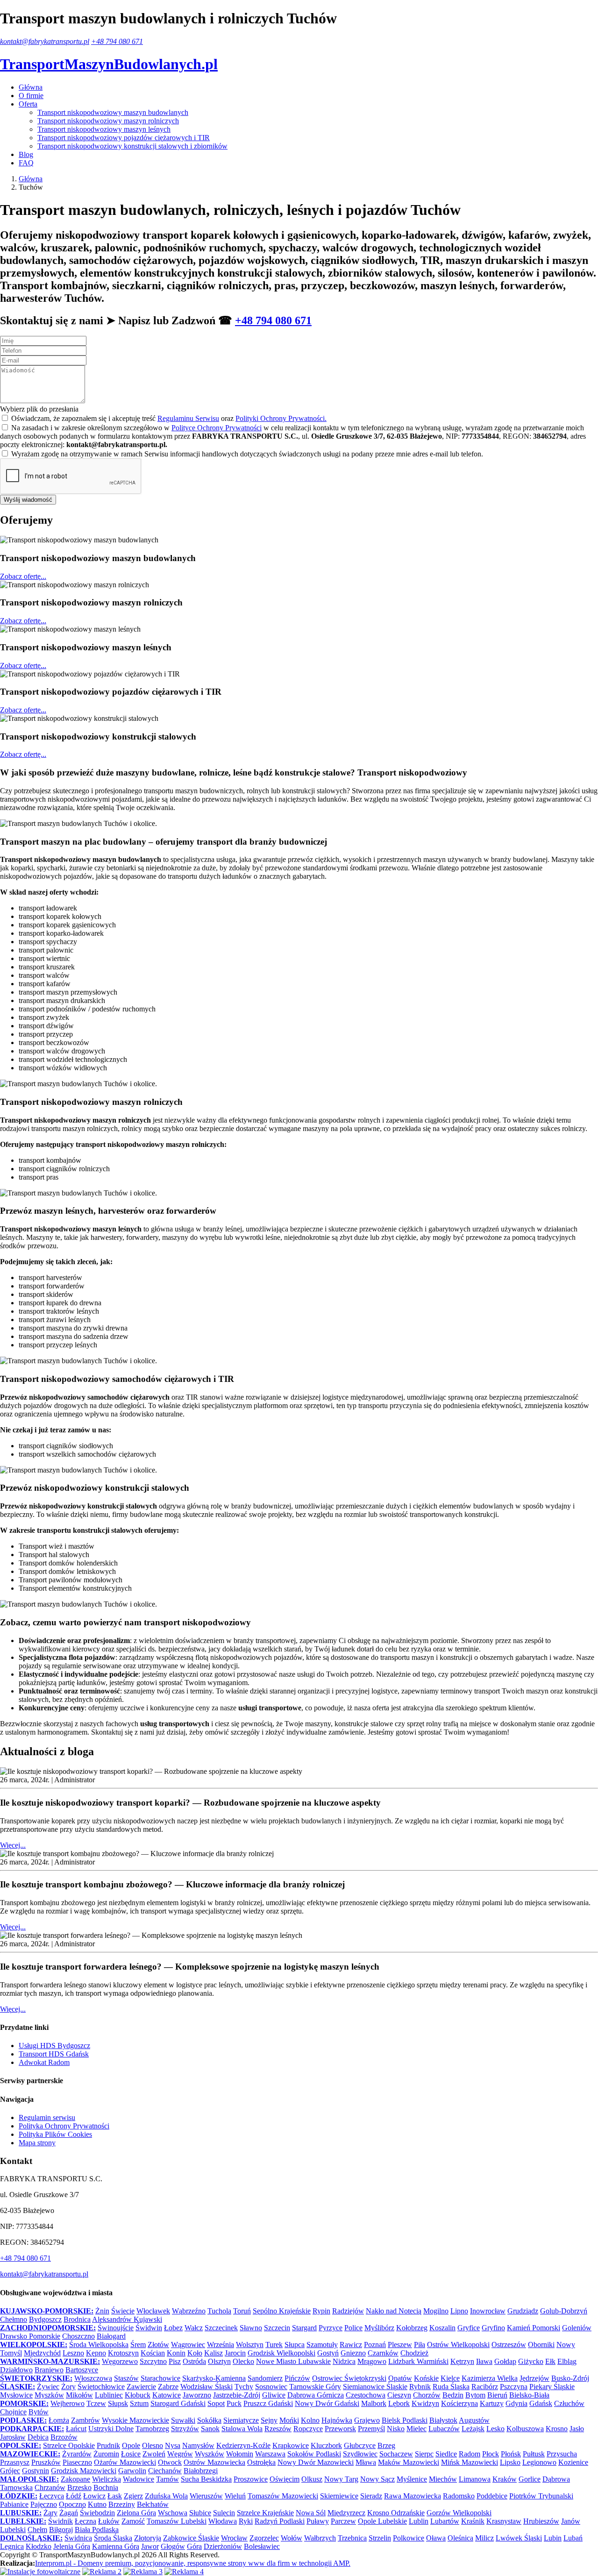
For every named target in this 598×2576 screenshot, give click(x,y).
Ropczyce (308, 2429)
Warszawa (270, 2454)
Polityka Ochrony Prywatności (64, 2126)
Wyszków (210, 2454)
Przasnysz (15, 2462)
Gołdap (505, 2361)
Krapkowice (291, 2445)
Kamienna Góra (116, 2546)
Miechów (443, 2479)
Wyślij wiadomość (28, 500)
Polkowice (409, 2538)
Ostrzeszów (509, 2345)
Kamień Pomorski (534, 2328)
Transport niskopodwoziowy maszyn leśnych (104, 129)
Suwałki (183, 2420)
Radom (470, 2454)
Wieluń (235, 2496)
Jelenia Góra (72, 2546)
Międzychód (42, 2353)
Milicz (484, 2538)
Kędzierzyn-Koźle (243, 2445)
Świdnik (61, 2521)
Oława (436, 2538)
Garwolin (132, 2471)
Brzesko (79, 2487)
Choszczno (78, 2336)
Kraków (505, 2479)
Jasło (577, 2429)
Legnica (12, 2546)
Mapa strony (37, 2143)
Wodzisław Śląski (206, 2387)
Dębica (38, 2437)
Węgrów (180, 2454)
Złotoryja (148, 2538)
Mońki (289, 2420)
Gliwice (274, 2395)
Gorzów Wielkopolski (459, 2513)
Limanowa (475, 2479)
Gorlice (530, 2479)
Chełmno (14, 2319)
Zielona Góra (136, 2513)
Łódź (74, 2496)
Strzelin (380, 2538)
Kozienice (573, 2462)
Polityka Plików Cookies (55, 2134)
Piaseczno (77, 2462)
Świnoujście (116, 2328)
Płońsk (511, 2454)
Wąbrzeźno (189, 2311)
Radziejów (348, 2311)
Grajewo (367, 2420)
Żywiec (48, 2387)
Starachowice (160, 2378)
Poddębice (492, 2496)
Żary (50, 2513)
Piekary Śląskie (552, 2387)
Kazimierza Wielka (490, 2378)
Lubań (573, 2538)
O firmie (31, 96)
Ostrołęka (261, 2462)
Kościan (153, 2353)
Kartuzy (492, 2403)
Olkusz (312, 2479)
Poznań (375, 2345)
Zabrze (168, 2387)
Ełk (550, 2361)
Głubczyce (360, 2445)
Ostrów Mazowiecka (214, 2462)
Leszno (73, 2353)
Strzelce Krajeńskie (265, 2513)
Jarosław (13, 2437)
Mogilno (436, 2311)
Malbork (374, 2403)
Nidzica (344, 2361)
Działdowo (16, 2370)
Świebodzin (97, 2513)
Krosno (557, 2429)
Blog (26, 154)
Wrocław (234, 2538)
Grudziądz (523, 2311)
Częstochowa (366, 2395)
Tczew (96, 2403)
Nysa (173, 2445)
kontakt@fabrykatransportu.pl (45, 41)
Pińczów (297, 2378)
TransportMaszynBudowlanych (109, 64)
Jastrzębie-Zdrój (237, 2395)
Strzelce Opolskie (69, 2445)
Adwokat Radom (44, 2062)
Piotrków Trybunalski (541, 2496)
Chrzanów (50, 2487)
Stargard (304, 2328)
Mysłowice (16, 2395)
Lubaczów (444, 2429)
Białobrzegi (201, 2471)
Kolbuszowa (525, 2429)
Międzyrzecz (346, 2513)
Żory (68, 2387)
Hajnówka (337, 2420)
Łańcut (76, 2429)
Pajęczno (44, 2504)
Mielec (416, 2429)
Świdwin (149, 2328)
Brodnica (77, 2319)
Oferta (28, 104)
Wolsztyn (250, 2345)
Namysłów (198, 2445)
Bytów (39, 2412)
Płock (491, 2454)
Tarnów (167, 2479)
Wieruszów (206, 2496)
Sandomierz (265, 2378)
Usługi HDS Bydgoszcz (54, 2046)
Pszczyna (514, 2387)
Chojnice (13, 2412)
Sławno (251, 2328)
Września (221, 2345)
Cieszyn (399, 2395)
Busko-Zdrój (570, 2378)
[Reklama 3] (143, 2572)
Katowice (167, 2395)
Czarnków (383, 2353)
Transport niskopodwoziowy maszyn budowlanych (113, 112)
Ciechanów (165, 2471)
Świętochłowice (101, 2387)
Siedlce (446, 2454)
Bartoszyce (82, 2370)
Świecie (123, 2311)
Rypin (321, 2311)
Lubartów (445, 2521)
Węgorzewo (120, 2361)
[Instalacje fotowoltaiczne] (40, 2572)
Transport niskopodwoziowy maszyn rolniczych (108, 121)
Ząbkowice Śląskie (191, 2538)
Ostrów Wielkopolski (458, 2345)
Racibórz (485, 2387)
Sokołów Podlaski (314, 2454)
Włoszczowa (93, 2378)
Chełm (37, 2530)
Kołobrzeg (412, 2328)
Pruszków (46, 2462)
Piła (420, 2345)
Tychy (244, 2387)
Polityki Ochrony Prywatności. (281, 418)
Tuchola (219, 2311)
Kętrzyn (462, 2361)
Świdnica (78, 2538)
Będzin (453, 2395)
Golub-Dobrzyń (564, 2311)
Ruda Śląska (451, 2387)
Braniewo (49, 2370)
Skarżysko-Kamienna (214, 2378)
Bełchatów (153, 2504)
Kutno (97, 2504)
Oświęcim (285, 2479)
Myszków (49, 2395)
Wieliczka (107, 2479)
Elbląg (567, 2361)
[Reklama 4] (184, 2572)
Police (353, 2328)
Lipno (459, 2311)
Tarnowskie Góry (315, 2387)
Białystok (443, 2420)
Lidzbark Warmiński (418, 2361)
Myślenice (412, 2479)
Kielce (450, 2378)
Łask (115, 2496)
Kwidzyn (425, 2403)
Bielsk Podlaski (405, 2420)
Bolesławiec (262, 2546)
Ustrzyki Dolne (111, 2429)
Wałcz (194, 2328)
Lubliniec (109, 2395)
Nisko (396, 2429)
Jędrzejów (534, 2378)
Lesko (495, 2429)
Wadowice (139, 2479)
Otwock (170, 2462)
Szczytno (153, 2361)
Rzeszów (278, 2429)
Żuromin (106, 2454)
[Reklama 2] (102, 2572)
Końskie (426, 2378)
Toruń (242, 2311)
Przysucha (562, 2454)
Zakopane (75, 2479)
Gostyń (328, 2353)
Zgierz (133, 2496)
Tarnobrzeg (152, 2429)
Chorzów (427, 2395)
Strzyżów (185, 2429)
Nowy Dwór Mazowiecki (316, 2462)
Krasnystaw (504, 2521)
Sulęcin (224, 2513)
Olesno (153, 2445)
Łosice (131, 2454)
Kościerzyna (459, 2403)
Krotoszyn (123, 2353)
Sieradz (371, 2496)
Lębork (399, 2403)
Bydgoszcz (45, 2319)
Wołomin (240, 2454)
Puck (234, 2403)
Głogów (173, 2546)
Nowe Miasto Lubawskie (293, 2361)
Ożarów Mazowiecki (125, 2462)
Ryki (246, 2521)
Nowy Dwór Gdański (327, 2403)
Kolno (310, 2420)
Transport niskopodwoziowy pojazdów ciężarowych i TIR (124, 138)
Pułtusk (534, 2454)
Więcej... (13, 1845)
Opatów (400, 2378)
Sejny (269, 2420)
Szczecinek (221, 2328)
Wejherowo (68, 2403)
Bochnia (106, 2487)
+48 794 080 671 (117, 41)
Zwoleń (154, 2454)
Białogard (111, 2336)
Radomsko (459, 2496)
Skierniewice (339, 2496)
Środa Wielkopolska (99, 2345)
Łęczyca (52, 2496)
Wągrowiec (188, 2345)
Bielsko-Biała (529, 2395)
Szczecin (277, 2328)
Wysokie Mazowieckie (135, 2420)
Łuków (109, 2521)
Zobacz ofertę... (23, 576)
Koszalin (442, 2328)
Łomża (59, 2420)
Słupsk (118, 2403)
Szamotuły (322, 2345)
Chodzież (414, 2353)
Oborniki (541, 2345)
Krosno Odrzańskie (396, 2513)
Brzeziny (122, 2504)
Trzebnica (352, 2538)
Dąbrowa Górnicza (316, 2395)
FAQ (26, 163)
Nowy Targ (341, 2479)
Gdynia (516, 2403)
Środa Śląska (113, 2538)
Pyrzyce (331, 2328)
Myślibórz (379, 2328)
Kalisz (214, 2353)
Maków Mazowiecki (409, 2462)
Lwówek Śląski (519, 2538)
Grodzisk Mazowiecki (84, 2471)
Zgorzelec (264, 2538)
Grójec (10, 2471)
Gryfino (493, 2328)
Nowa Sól (311, 2513)
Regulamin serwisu (47, 2117)
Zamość (133, 2521)
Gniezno (353, 2353)
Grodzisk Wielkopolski (281, 2353)
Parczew (343, 2521)
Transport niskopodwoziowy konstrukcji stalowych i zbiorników (132, 146)
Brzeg (386, 2445)
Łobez (173, 2328)
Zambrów (85, 2420)
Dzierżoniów (223, 2546)
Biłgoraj (61, 2530)
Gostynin (36, 2471)
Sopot (216, 2403)
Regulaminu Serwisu (188, 418)
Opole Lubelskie (382, 2521)
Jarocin (235, 2353)
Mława (366, 2462)
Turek (274, 2345)
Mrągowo (372, 2361)
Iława (484, 2361)
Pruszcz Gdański (268, 2403)
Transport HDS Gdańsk (54, 2054)
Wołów (292, 2538)
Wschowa (173, 2513)
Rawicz (351, 2345)
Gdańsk (541, 2403)
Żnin (102, 2311)
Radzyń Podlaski (280, 2521)
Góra (194, 2546)
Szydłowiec (360, 2454)
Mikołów (79, 2395)
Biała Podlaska (97, 2530)
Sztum (139, 2403)
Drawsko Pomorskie (30, 2336)
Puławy (318, 2521)
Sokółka (209, 2420)
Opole (131, 2445)
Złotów (158, 2345)
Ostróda (194, 2361)
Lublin (419, 2521)
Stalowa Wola (242, 2429)
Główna (31, 87)
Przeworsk (340, 2429)
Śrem (138, 2345)
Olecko (243, 2361)
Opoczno (72, 2504)
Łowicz (94, 2496)
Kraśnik (473, 2521)
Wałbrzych (320, 2538)
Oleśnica (460, 2538)
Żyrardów (77, 2454)
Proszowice (251, 2479)
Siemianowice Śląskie (375, 2387)
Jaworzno (197, 2395)
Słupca (295, 2345)
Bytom (475, 2395)
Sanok (210, 2429)
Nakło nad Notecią (394, 2311)
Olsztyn (219, 2361)
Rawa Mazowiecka (413, 2496)
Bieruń (497, 2395)
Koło (195, 2353)
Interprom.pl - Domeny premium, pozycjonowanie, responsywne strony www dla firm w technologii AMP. (193, 2563)
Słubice (200, 2513)
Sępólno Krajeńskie (282, 2311)
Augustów (474, 2420)
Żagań (69, 2513)
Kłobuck (138, 2395)
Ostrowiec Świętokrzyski (349, 2378)
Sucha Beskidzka (206, 2479)
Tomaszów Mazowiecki (283, 2496)
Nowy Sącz (377, 2479)
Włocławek (153, 2311)
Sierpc (424, 2454)
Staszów (126, 2378)
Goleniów (577, 2328)
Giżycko (531, 2361)
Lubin (553, 2538)
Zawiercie (141, 2387)
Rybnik (420, 2387)
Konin (176, 2353)
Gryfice (469, 2328)
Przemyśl (371, 2429)
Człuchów (569, 2403)
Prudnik (108, 2445)
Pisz (175, 2361)
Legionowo (539, 2462)
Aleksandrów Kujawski (127, 2319)
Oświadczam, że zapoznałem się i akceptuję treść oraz (169, 418)
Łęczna (85, 2521)
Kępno (96, 2353)
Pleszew (400, 2345)
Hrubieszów (541, 2521)
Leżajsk (473, 2429)
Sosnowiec (271, 2387)
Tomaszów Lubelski (177, 2521)
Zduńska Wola (166, 2496)
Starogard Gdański (178, 2403)
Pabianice (14, 2504)
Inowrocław (488, 2311)
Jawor (150, 2546)
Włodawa (223, 2521)
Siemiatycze (241, 2420)
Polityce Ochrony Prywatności (217, 428)
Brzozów (64, 2437)
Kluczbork (326, 2445)
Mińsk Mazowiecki (470, 2462)
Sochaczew (396, 2454)
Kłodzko (39, 2546)
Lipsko (510, 2462)
